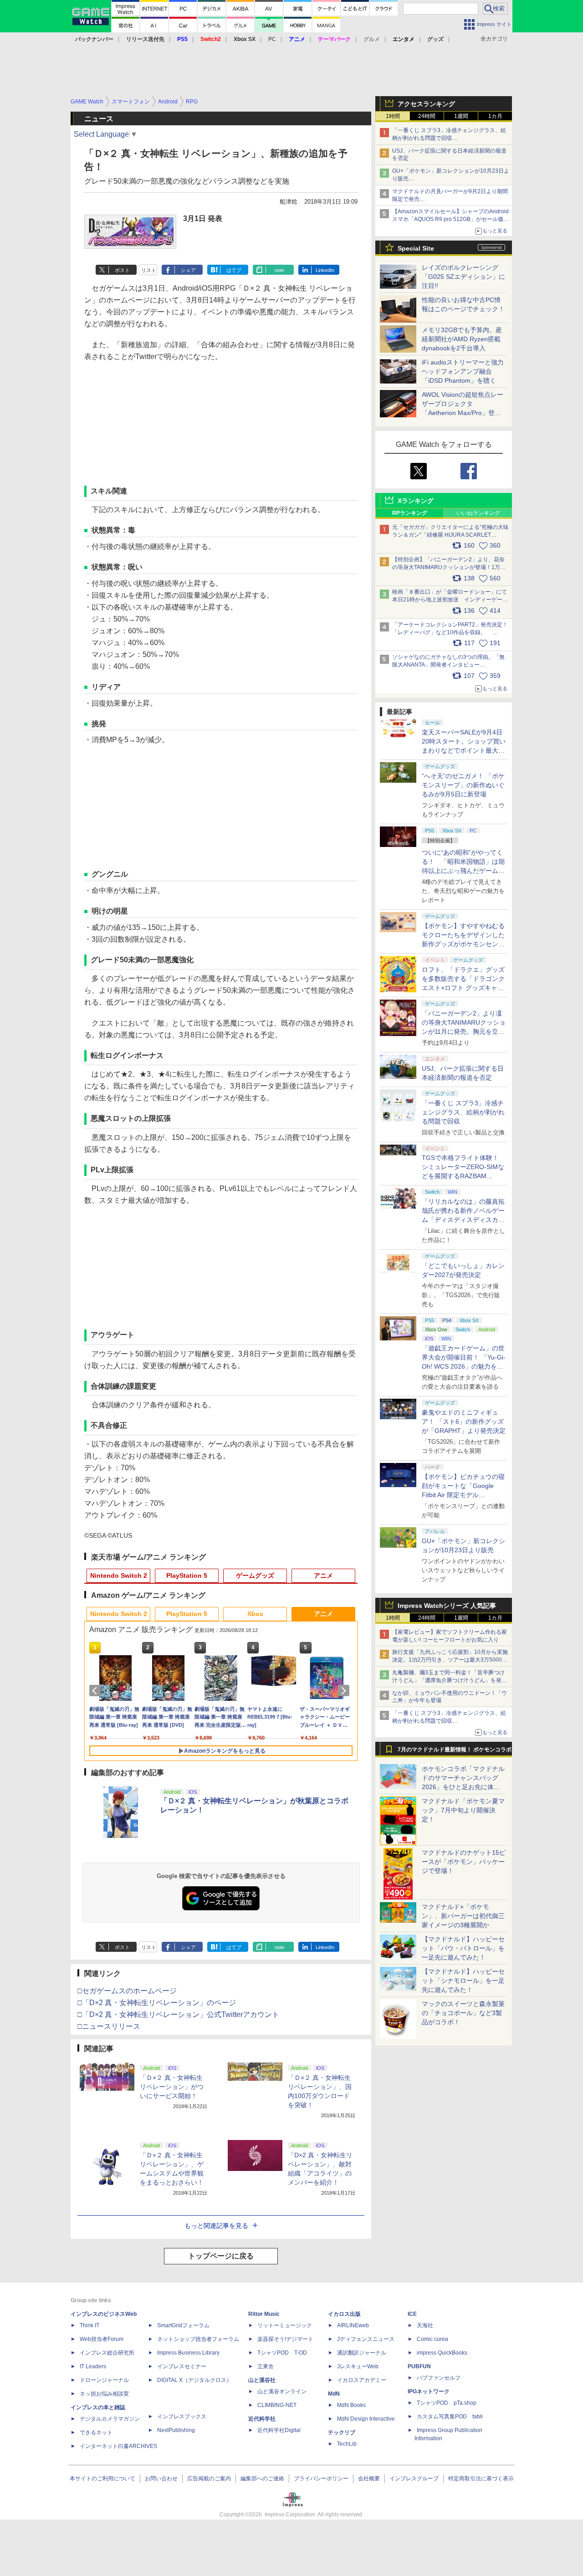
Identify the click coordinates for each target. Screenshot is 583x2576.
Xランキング (416, 501)
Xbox (255, 1614)
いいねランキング (478, 513)
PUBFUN (419, 2366)
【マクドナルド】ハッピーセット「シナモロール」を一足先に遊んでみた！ (463, 1981)
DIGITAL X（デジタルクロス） (194, 2380)
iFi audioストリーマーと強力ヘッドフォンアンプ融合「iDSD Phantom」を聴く (463, 371)
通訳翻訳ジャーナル (362, 2353)
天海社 (425, 2325)
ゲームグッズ (255, 1575)
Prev (97, 1691)
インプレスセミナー (182, 2366)
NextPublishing (176, 2430)
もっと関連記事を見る (216, 2226)
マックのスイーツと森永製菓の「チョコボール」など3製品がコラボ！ (463, 2013)
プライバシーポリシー (321, 2479)
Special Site (416, 248)
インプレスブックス (182, 2417)
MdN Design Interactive (366, 2419)
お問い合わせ (161, 2479)
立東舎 (266, 2366)
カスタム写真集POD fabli (450, 2417)
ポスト (122, 270)
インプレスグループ (414, 2479)
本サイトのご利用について (102, 2479)
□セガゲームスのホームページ (127, 1991)
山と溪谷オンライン (282, 2391)
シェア (188, 270)
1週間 (461, 116)
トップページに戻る (221, 2256)
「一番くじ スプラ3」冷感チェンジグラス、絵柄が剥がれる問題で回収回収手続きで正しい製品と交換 (449, 138)
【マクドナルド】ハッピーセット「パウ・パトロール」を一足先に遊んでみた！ (463, 1948)
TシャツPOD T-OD (282, 2353)
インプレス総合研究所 (107, 2353)
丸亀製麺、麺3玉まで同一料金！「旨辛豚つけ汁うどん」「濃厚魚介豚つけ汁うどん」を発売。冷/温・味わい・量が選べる (448, 1680)
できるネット (96, 2432)
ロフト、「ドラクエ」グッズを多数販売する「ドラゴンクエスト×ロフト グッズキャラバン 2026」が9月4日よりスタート (463, 988)
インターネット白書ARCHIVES (118, 2446)
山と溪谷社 (262, 2380)
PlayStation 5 (187, 1575)
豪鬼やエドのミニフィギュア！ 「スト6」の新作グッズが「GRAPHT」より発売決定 (464, 1421)
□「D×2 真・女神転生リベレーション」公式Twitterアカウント (178, 2014)
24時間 (427, 116)
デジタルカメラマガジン (110, 2419)
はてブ (234, 270)
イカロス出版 (344, 2314)
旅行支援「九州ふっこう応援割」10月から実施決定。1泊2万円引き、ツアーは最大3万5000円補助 (450, 1660)
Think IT (89, 2325)
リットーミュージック (285, 2325)
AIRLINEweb (353, 2325)
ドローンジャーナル (104, 2380)
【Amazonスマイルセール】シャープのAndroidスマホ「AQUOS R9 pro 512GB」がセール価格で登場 (450, 219)
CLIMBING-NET (277, 2405)
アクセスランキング (426, 104)
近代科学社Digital (279, 2430)
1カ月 (495, 116)
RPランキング (410, 513)
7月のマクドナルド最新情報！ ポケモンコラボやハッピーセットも (455, 1752)
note (279, 270)
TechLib (347, 2444)
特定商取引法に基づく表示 (481, 2479)
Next (345, 1691)
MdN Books (351, 2405)
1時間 (393, 116)
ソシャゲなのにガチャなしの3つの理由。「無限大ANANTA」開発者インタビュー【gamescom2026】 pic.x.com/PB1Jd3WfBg (448, 665)
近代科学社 (262, 2419)
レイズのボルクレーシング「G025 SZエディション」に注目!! (463, 277)
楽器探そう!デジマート (285, 2339)
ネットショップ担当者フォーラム (198, 2339)
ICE (412, 2314)
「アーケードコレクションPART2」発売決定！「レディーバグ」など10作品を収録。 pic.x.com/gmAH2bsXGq (450, 632)
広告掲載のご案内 (209, 2479)
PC (272, 39)
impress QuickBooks (442, 2353)
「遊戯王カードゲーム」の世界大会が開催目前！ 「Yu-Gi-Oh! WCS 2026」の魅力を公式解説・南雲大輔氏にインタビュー (464, 1366)
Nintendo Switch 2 (119, 1575)
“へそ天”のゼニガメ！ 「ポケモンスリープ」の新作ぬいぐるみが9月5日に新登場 (463, 785)
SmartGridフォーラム (183, 2325)
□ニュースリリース (109, 2026)
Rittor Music (264, 2314)
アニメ (323, 1575)
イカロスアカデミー (362, 2380)
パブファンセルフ (439, 2378)
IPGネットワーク (429, 2391)
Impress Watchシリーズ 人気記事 (447, 1606)
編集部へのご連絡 (262, 2479)
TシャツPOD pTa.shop (447, 2403)
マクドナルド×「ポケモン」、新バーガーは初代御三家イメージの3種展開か (463, 1916)
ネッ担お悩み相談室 (104, 2394)
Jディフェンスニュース (366, 2339)
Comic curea (432, 2339)
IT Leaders (93, 2366)
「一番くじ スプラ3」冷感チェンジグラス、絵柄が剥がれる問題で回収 (463, 1112)
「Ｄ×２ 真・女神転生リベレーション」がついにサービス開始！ (172, 2087)
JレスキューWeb (358, 2366)
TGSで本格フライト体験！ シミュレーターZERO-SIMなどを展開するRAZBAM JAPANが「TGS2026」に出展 (463, 1176)
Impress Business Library (188, 2353)
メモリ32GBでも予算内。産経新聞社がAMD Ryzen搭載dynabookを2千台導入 (462, 339)
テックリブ (342, 2432)
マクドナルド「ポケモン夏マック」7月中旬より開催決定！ (463, 1810)
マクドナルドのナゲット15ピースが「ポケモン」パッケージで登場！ (464, 1862)
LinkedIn (325, 270)
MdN (334, 2394)
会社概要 (369, 2479)
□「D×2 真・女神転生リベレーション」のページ (157, 2003)
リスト (149, 270)
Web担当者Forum (102, 2339)
